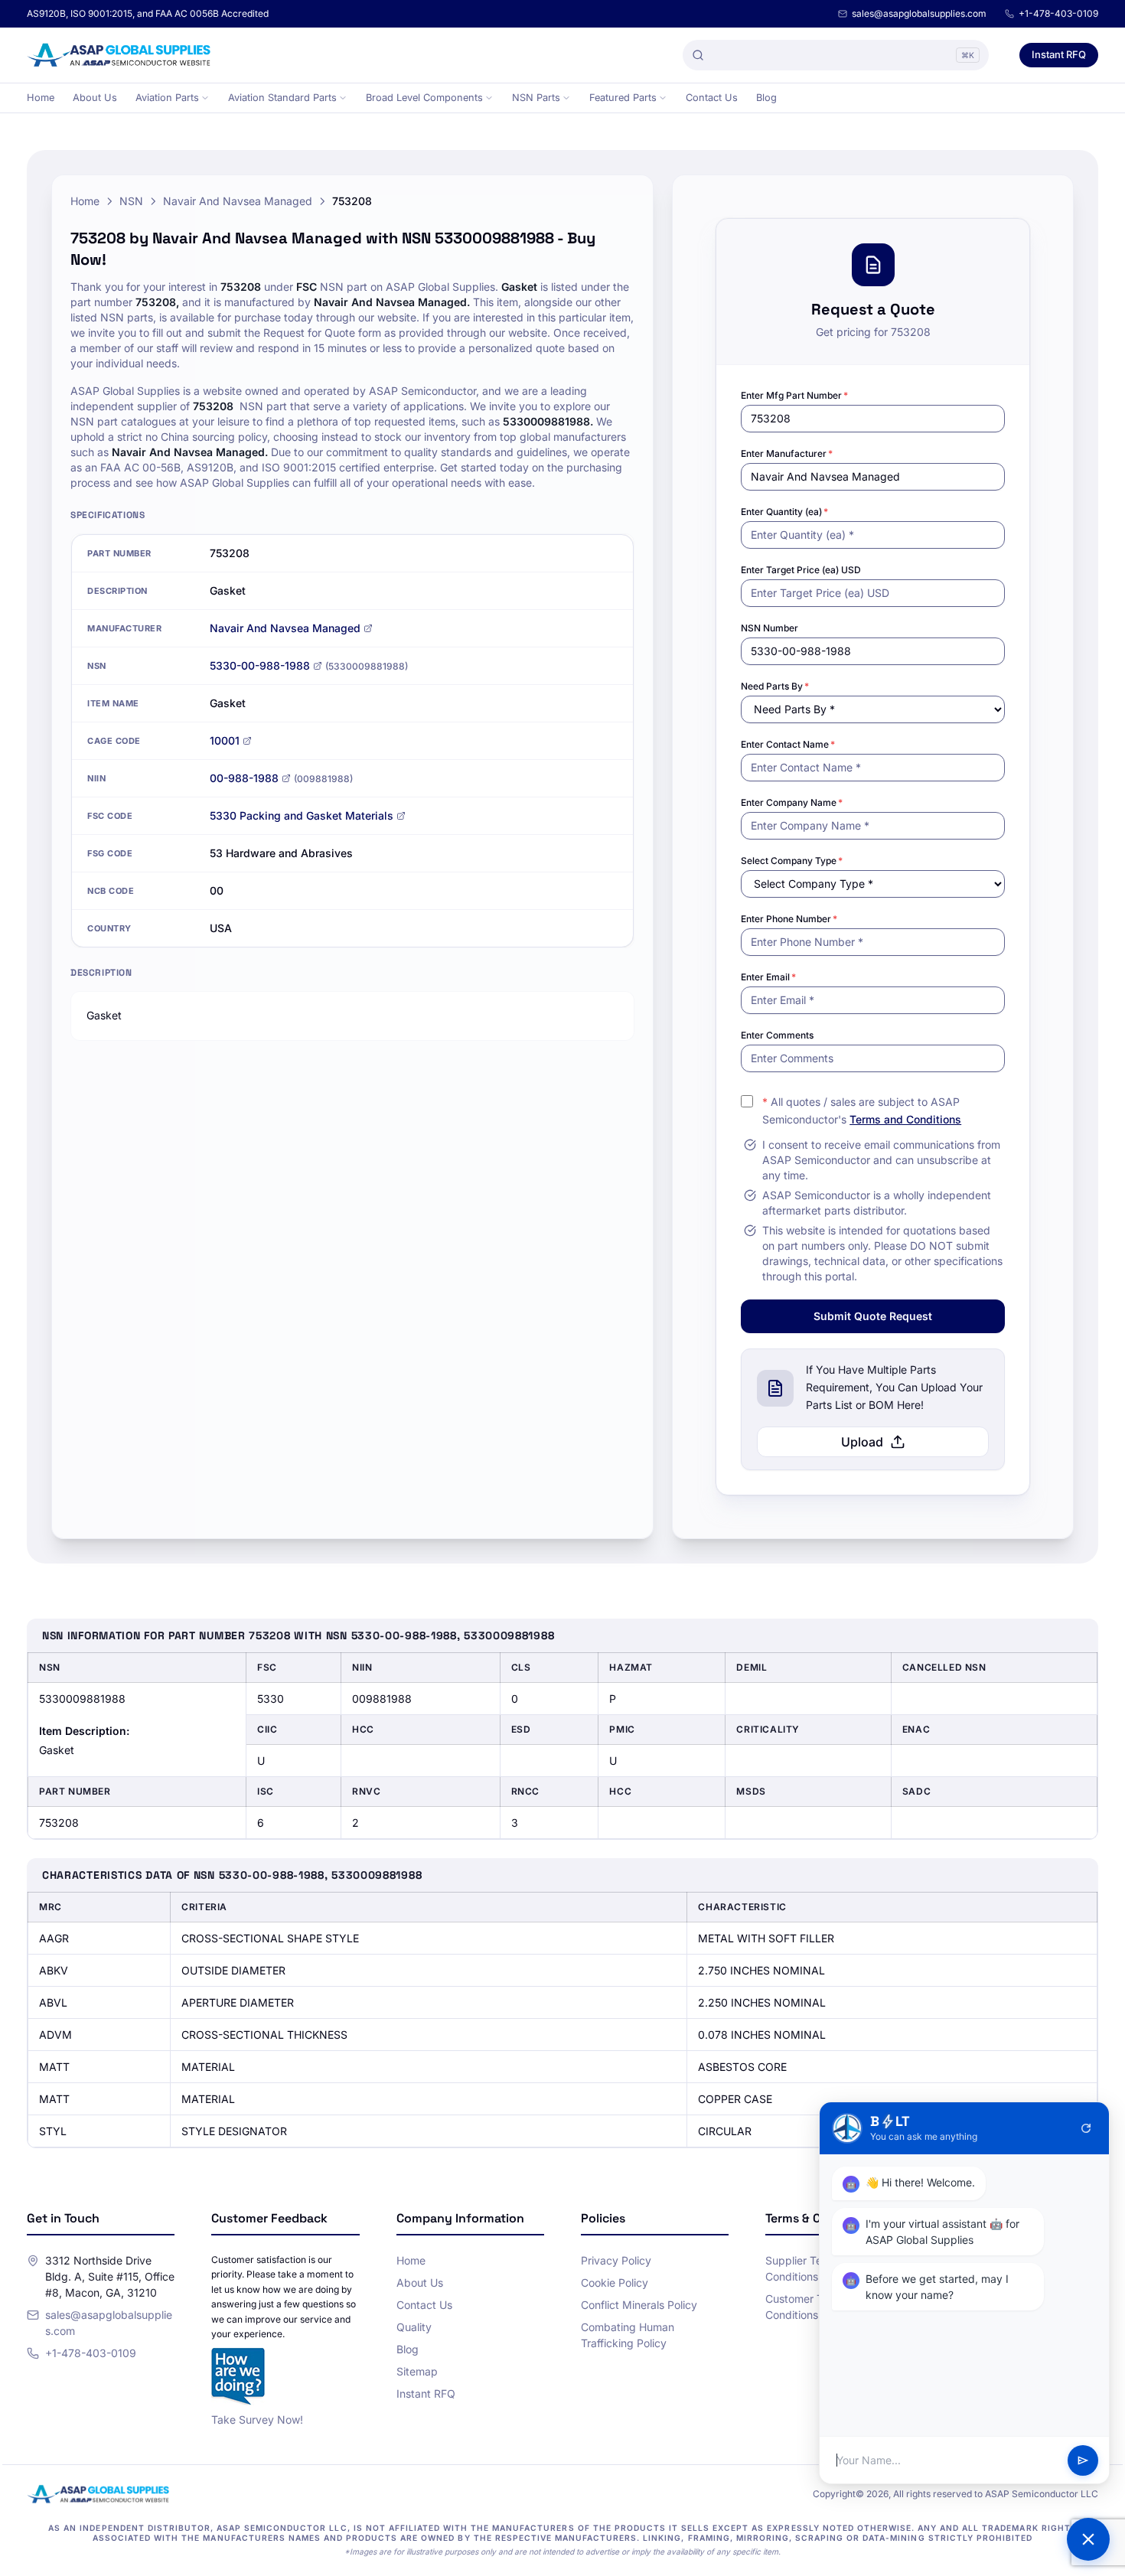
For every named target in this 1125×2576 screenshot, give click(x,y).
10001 (225, 740)
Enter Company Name (792, 802)
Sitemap (417, 2371)
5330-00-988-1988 (260, 665)
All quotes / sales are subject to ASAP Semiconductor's (862, 1110)
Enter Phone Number (789, 919)
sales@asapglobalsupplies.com (919, 13)
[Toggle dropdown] (205, 98)
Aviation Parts (167, 98)
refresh (1086, 2128)
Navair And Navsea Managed (238, 201)
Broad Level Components (424, 98)
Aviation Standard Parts (282, 98)
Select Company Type (792, 861)
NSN (131, 201)
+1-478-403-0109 (1058, 13)
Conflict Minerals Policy (639, 2305)
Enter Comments (777, 1035)
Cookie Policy (615, 2283)
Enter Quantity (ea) (784, 512)
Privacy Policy (616, 2260)
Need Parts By (775, 686)
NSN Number (770, 628)
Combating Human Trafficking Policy (628, 2335)
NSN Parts (536, 98)
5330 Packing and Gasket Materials (302, 815)
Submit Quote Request (873, 1316)
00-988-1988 (244, 778)
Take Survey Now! (257, 2419)
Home (41, 98)
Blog (766, 98)
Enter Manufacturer (787, 453)
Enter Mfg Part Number (794, 395)
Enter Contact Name (788, 744)
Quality (414, 2327)
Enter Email (768, 977)
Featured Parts (623, 98)
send (1083, 2460)
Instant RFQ (1059, 54)
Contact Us (712, 98)
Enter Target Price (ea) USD (801, 570)
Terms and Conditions (905, 1119)
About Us (95, 98)
